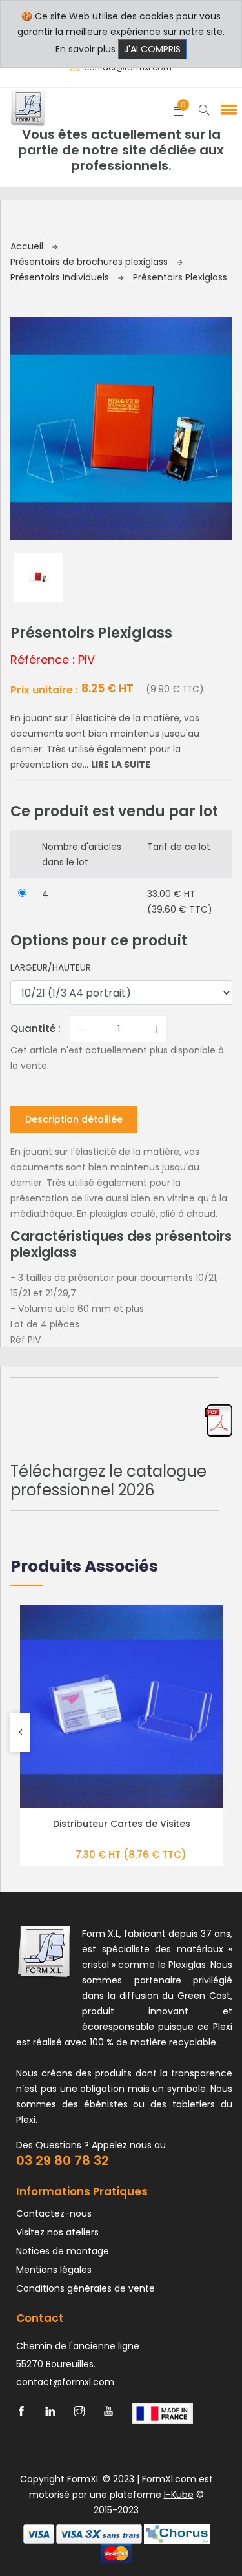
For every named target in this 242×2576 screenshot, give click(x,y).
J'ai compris (152, 49)
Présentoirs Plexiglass (180, 277)
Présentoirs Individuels (61, 277)
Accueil (28, 246)
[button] (227, 109)
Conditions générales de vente (86, 2288)
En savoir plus (86, 49)
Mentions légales (54, 2270)
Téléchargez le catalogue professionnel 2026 (108, 1481)
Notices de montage (63, 2251)
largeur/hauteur (51, 967)
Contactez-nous (54, 2213)
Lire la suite (121, 765)
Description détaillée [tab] (74, 1119)
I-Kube (179, 2495)
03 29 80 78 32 (63, 2160)
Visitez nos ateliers (57, 2232)
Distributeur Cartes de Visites (122, 1824)
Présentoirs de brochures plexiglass (90, 262)
